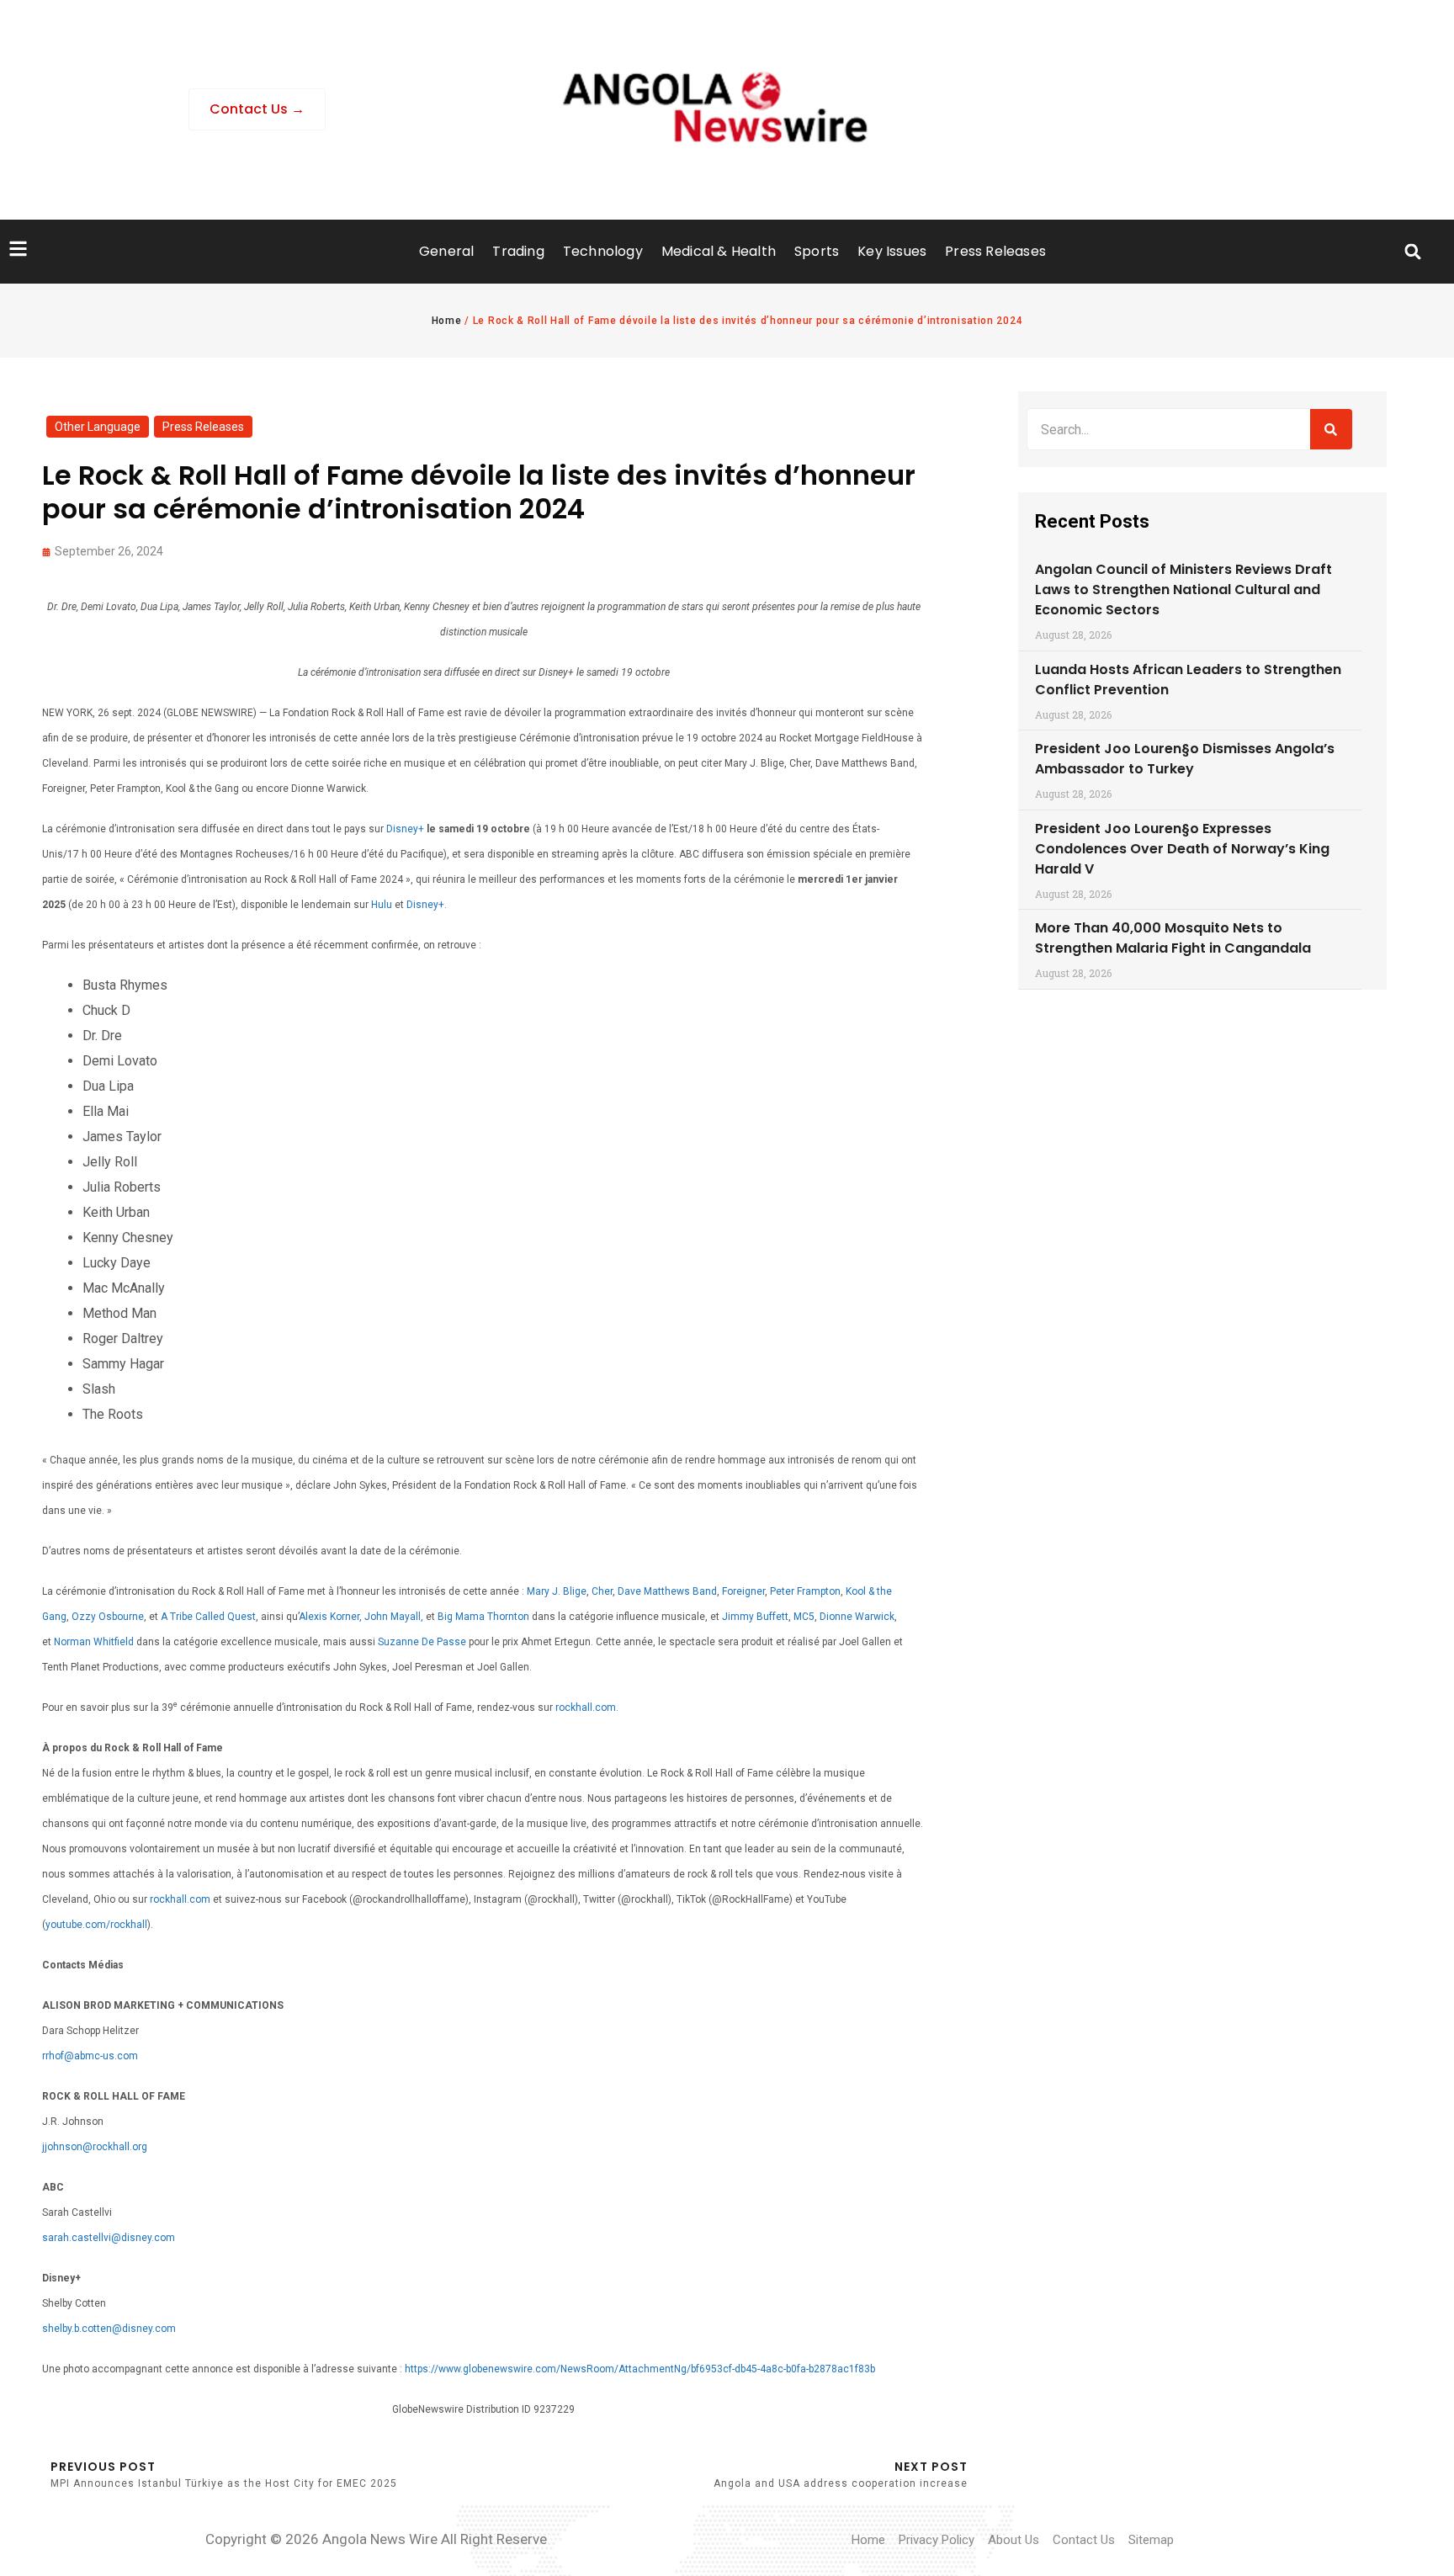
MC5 (804, 1617)
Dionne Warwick (857, 1617)
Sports (817, 251)
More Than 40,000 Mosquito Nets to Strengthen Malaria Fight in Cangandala (1173, 938)
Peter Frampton (805, 1591)
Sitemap (1151, 2540)
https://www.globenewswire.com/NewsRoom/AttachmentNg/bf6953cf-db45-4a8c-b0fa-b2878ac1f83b (640, 2369)
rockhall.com (586, 1708)
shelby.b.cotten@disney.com (109, 2329)
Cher (602, 1591)
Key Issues (892, 251)
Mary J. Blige (557, 1591)
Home (447, 321)
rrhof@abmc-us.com (90, 2056)
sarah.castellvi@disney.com (109, 2238)
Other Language (98, 427)
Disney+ (405, 829)
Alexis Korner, (330, 1617)
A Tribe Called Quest (208, 1617)
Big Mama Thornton (483, 1617)
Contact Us (1084, 2540)
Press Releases (995, 251)
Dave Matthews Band (667, 1591)
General (446, 251)
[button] (1413, 252)
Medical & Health (719, 251)
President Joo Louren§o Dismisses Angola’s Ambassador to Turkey (1185, 759)
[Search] (1331, 429)
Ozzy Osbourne (108, 1617)
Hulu (382, 905)
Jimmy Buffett (755, 1617)
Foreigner (743, 1591)
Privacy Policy (937, 2540)
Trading (518, 251)
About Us (1014, 2540)
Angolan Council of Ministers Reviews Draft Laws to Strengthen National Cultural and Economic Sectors (1183, 590)
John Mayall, (394, 1617)
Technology (603, 251)
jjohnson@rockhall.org (95, 2147)
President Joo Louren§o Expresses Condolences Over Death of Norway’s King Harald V (1182, 849)
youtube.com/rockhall (96, 1925)
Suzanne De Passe (422, 1642)
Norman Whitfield (94, 1642)
